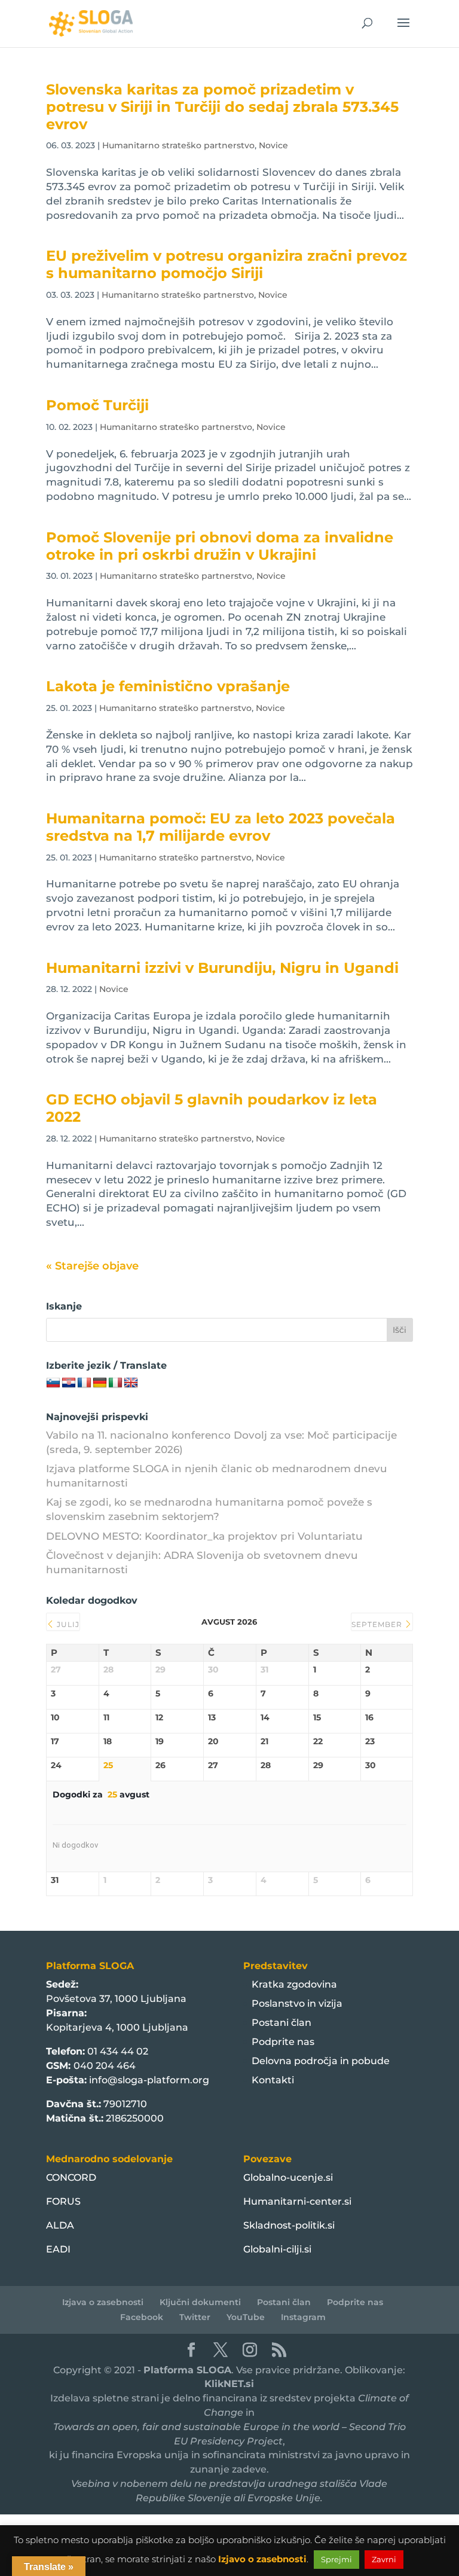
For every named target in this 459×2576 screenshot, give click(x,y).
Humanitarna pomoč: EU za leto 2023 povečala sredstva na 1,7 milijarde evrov (221, 827)
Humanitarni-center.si (297, 2201)
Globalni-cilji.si (277, 2249)
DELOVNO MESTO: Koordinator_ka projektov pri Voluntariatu (204, 1536)
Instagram (303, 2317)
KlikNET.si (229, 2384)
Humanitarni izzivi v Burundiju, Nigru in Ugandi (222, 968)
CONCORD (71, 2177)
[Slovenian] (53, 1383)
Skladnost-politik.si (289, 2225)
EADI (58, 2249)
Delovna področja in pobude (321, 2061)
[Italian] (115, 1383)
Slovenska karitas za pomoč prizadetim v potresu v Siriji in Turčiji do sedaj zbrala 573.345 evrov (222, 107)
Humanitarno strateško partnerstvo (178, 145)
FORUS (63, 2201)
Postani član (281, 2023)
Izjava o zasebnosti (103, 2302)
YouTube (246, 2317)
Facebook (142, 2317)
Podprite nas (283, 2042)
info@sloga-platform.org (149, 2080)
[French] (84, 1383)
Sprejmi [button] (336, 2559)
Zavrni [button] (384, 2559)
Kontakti (273, 2080)
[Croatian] (69, 1383)
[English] (131, 1383)
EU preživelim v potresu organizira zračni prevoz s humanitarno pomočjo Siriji (227, 264)
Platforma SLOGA (187, 2370)
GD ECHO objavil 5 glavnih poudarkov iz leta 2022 (212, 1108)
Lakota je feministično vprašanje (168, 686)
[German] (100, 1383)
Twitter (195, 2317)
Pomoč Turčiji (97, 405)
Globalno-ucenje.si (288, 2177)
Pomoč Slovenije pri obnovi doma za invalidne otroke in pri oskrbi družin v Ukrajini (220, 546)
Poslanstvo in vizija (297, 2003)
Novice (273, 145)
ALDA (60, 2225)
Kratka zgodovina (294, 1984)
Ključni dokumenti (200, 2302)
